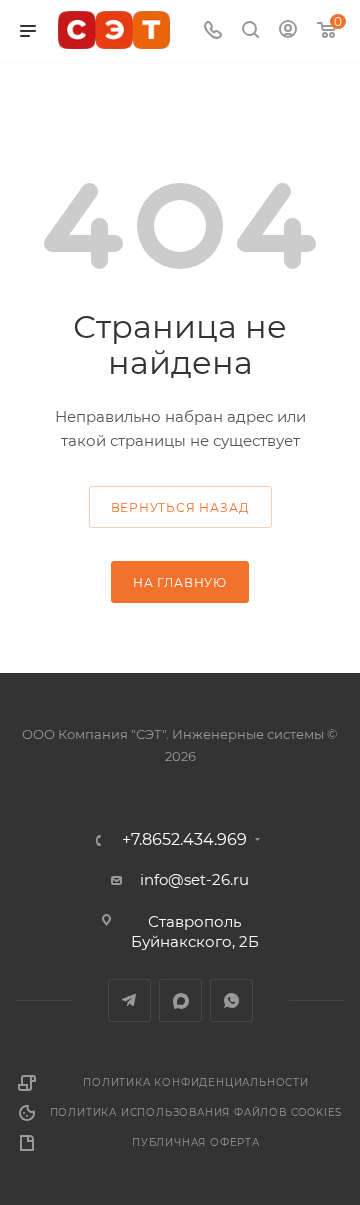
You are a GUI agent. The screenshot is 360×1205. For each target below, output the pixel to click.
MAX (180, 1000)
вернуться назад (180, 507)
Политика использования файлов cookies (196, 1112)
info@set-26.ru (194, 879)
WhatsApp (231, 1000)
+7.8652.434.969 (184, 840)
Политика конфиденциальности (196, 1082)
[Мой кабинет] (288, 31)
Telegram (129, 1000)
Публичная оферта (196, 1142)
